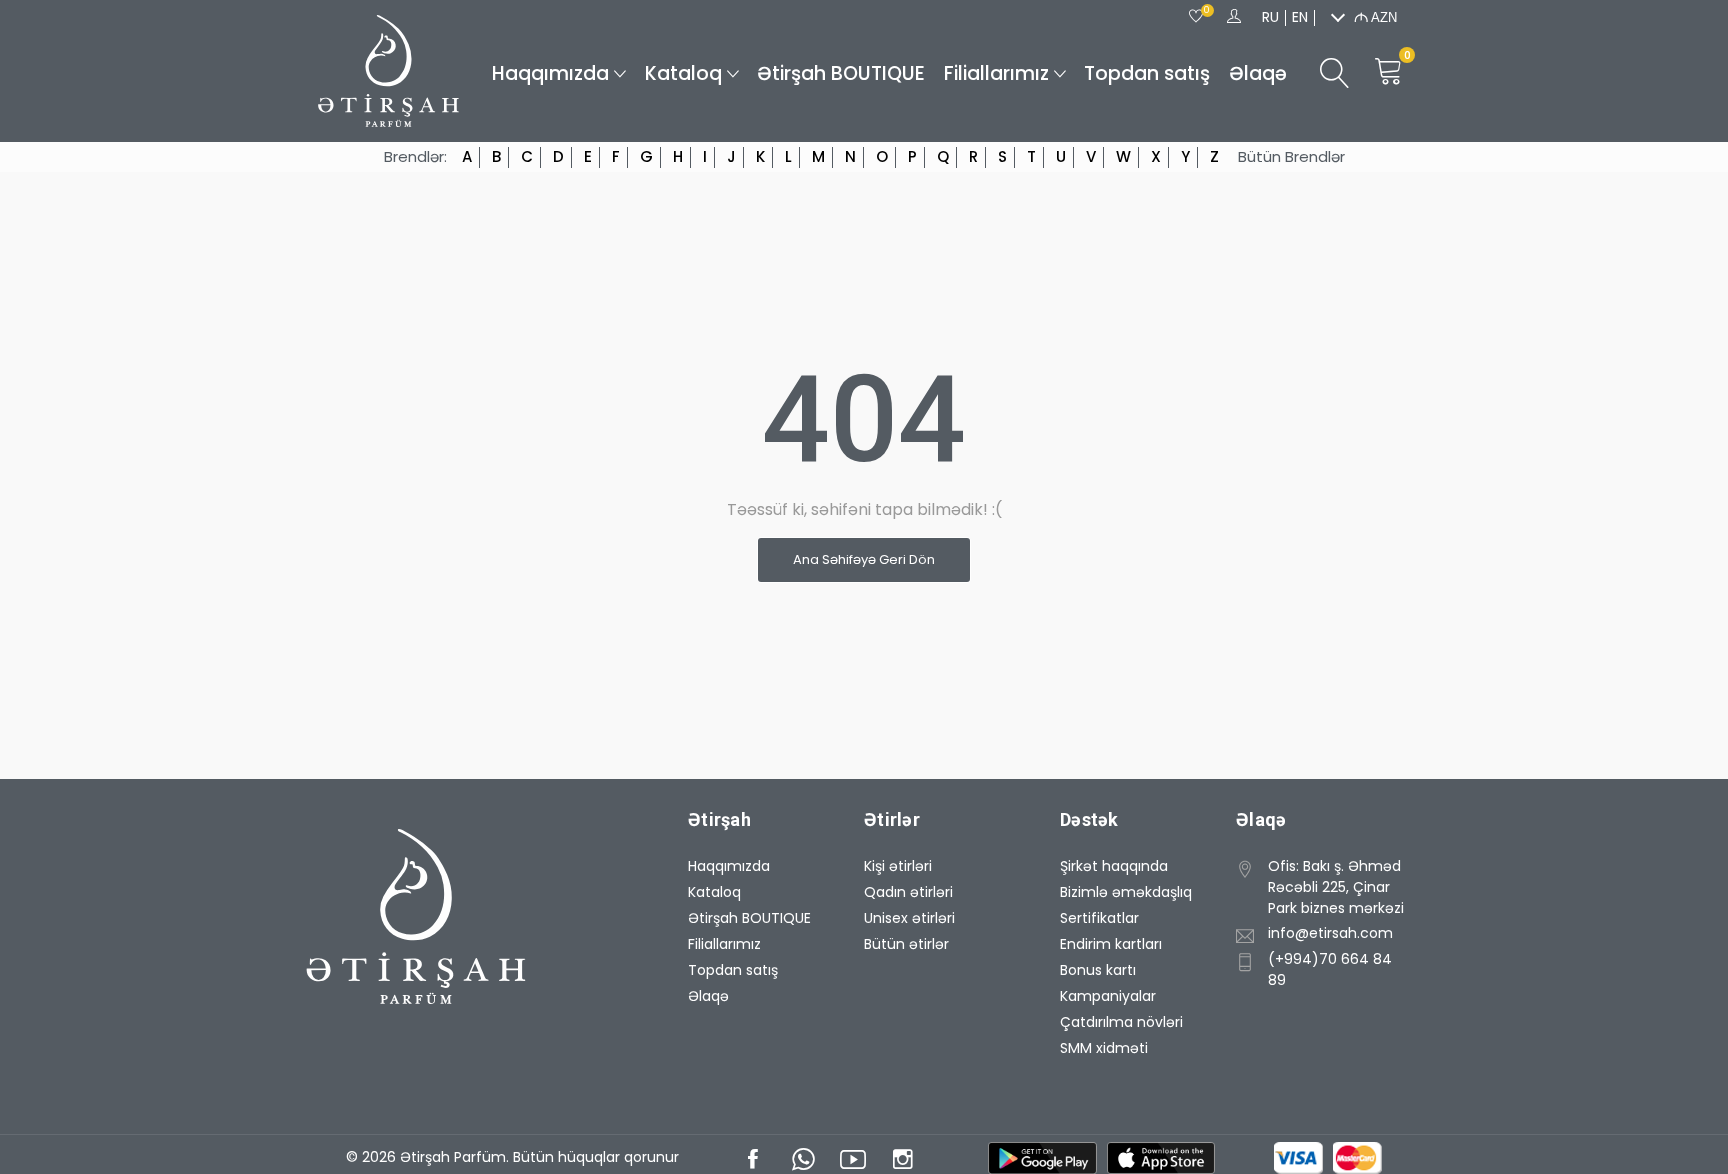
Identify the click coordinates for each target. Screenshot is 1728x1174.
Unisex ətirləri (909, 918)
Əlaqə (1258, 73)
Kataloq (683, 73)
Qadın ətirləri (908, 892)
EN (1300, 17)
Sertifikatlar (1099, 918)
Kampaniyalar (1108, 996)
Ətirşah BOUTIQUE (841, 73)
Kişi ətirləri (898, 866)
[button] (1324, 886)
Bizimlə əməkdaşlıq (1126, 892)
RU (1270, 17)
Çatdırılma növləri (1121, 1022)
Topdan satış (1147, 73)
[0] (1196, 17)
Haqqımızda (550, 73)
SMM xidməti (1104, 1048)
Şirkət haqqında (1114, 866)
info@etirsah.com (1330, 933)
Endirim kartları (1111, 944)
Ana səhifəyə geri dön (864, 559)
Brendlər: (415, 157)
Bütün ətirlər (906, 944)
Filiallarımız (996, 73)
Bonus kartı (1098, 970)
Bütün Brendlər (1291, 157)
